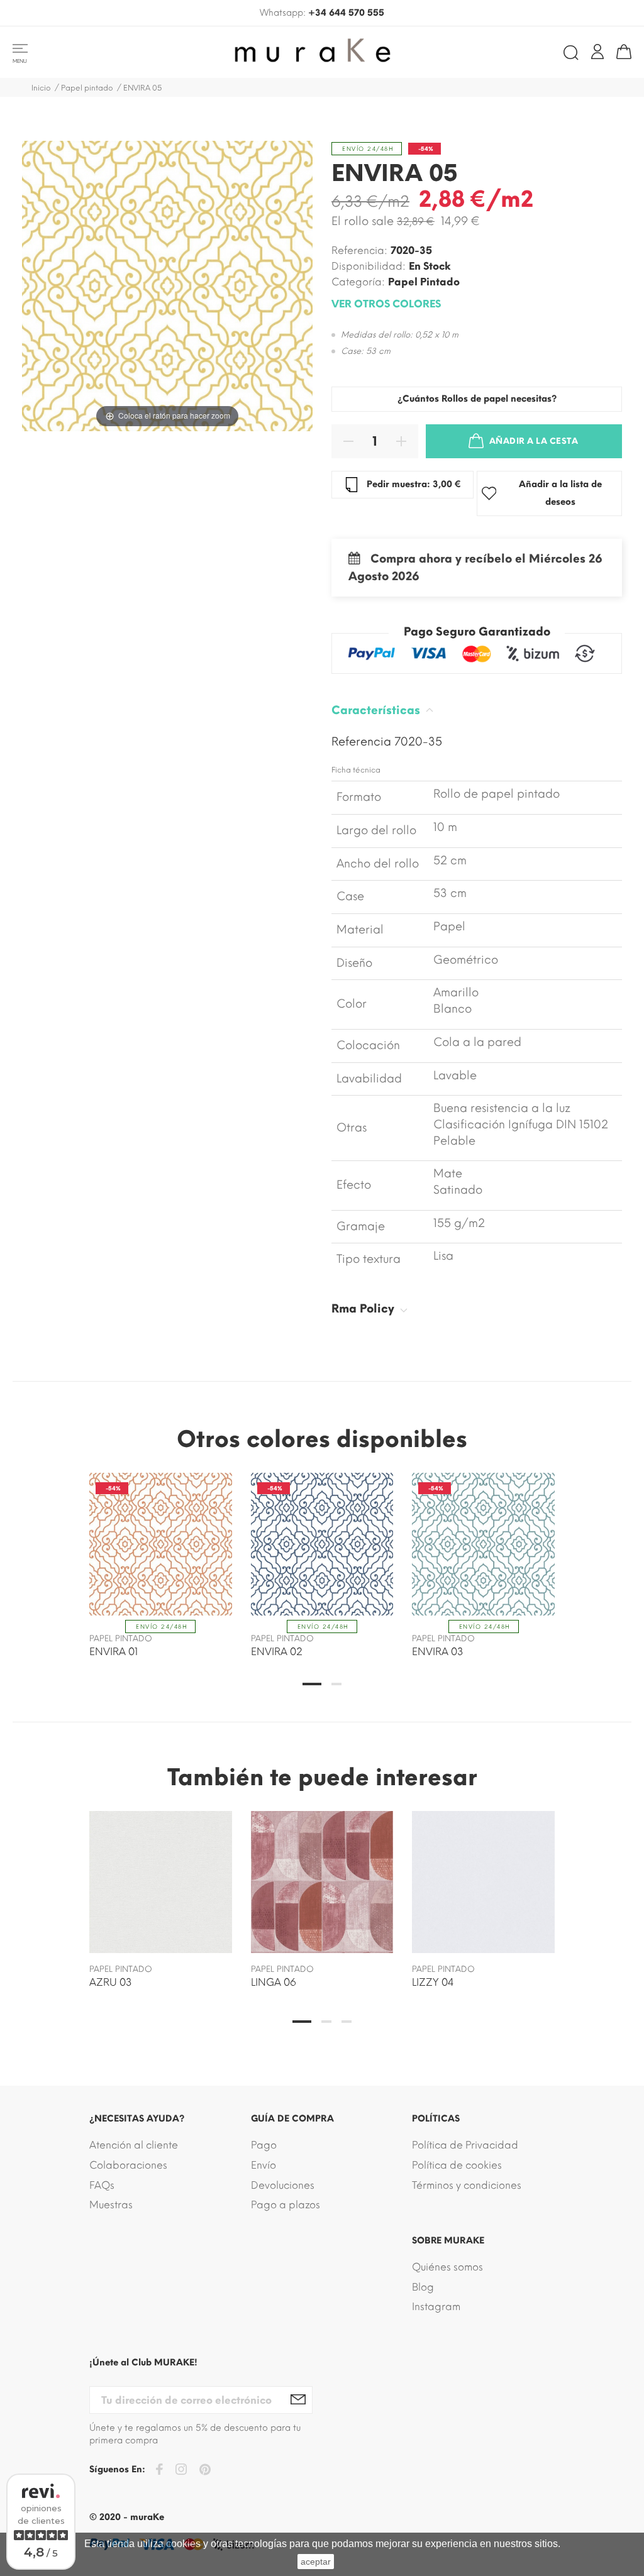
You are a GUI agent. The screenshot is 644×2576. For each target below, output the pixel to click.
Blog (423, 2287)
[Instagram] (181, 2471)
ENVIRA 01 (114, 1652)
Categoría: (358, 282)
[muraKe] (322, 52)
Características (377, 710)
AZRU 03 (111, 1982)
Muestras (111, 2205)
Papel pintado (424, 282)
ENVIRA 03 (438, 1652)
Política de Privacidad (465, 2145)
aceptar (316, 2562)
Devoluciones (283, 2185)
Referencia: (359, 250)
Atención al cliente (134, 2145)
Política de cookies (457, 2165)
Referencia (363, 742)
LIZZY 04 (433, 1982)
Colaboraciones (128, 2165)
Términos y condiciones (467, 2185)
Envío (264, 2165)
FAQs (102, 2185)
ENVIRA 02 (277, 1652)
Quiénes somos (447, 2267)
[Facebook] (159, 2471)
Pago (264, 2145)
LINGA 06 (274, 1982)
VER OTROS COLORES (386, 304)
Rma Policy (364, 1309)
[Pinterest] (205, 2472)
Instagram (436, 2307)
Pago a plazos (286, 2205)
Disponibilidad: (369, 266)
